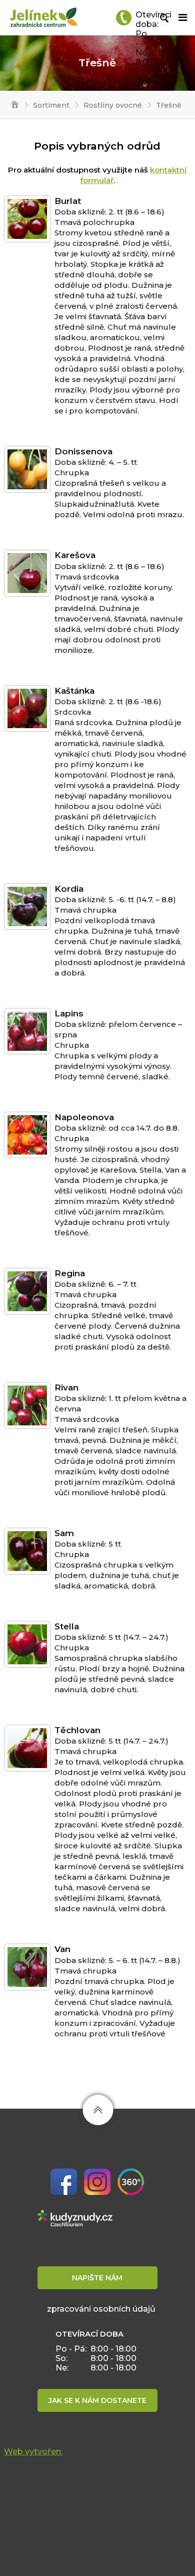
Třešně (169, 105)
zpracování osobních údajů (101, 2309)
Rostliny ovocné (113, 105)
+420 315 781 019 (124, 18)
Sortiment (51, 105)
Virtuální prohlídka (131, 2182)
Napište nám (97, 2278)
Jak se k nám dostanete (97, 2400)
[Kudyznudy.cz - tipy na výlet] (75, 2217)
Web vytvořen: (33, 2452)
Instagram (97, 2182)
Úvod (11, 105)
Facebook (64, 2182)
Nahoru (98, 2110)
